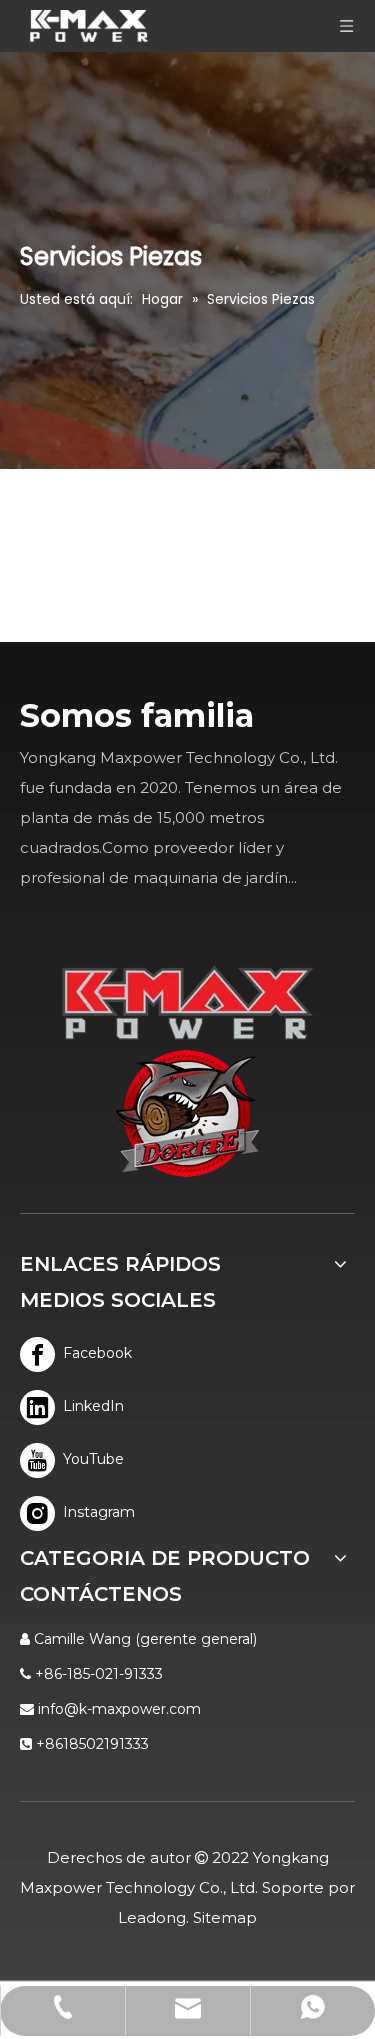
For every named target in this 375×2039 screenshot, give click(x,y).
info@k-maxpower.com (119, 1709)
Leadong (152, 1917)
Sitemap (225, 1917)
